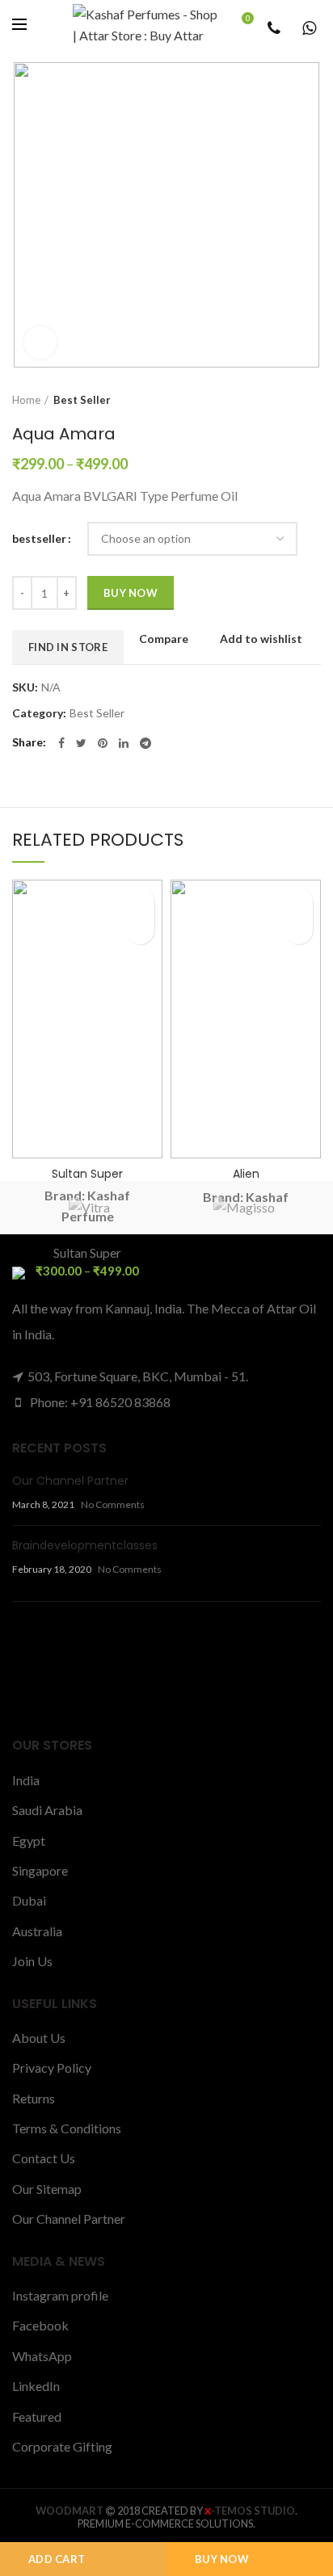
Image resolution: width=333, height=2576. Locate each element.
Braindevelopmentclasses (85, 1545)
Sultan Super (87, 1174)
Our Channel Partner (70, 1481)
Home (26, 400)
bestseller (39, 538)
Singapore (40, 1870)
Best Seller (82, 400)
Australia (37, 1931)
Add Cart (57, 2559)
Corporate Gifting (62, 2446)
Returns (34, 2098)
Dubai (29, 1900)
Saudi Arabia (47, 1810)
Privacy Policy (52, 2068)
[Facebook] (61, 743)
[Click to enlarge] (40, 342)
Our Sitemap (47, 2189)
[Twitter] (81, 743)
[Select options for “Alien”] (299, 930)
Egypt (29, 1841)
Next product (313, 400)
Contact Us (44, 2158)
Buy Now (222, 2559)
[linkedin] (124, 743)
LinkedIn (36, 2386)
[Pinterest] (103, 743)
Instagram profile (60, 2295)
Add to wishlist (261, 639)
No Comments (113, 1504)
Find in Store (68, 647)
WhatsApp (42, 2356)
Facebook (40, 2325)
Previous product (280, 400)
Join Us (32, 1961)
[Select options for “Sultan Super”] (140, 930)
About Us (39, 2038)
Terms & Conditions (67, 2128)
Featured (37, 2416)
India (26, 1780)
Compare (164, 639)
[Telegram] (145, 743)
